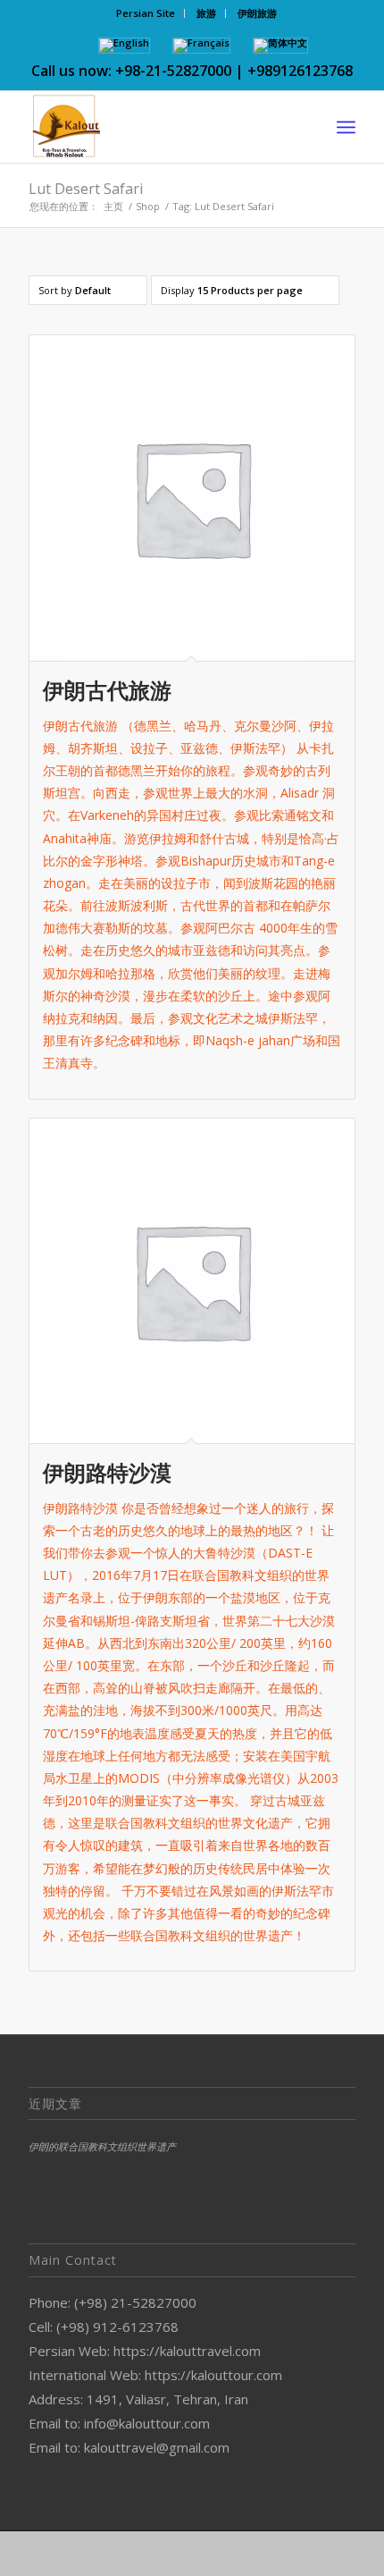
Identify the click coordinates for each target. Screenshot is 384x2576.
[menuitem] (146, 13)
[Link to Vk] (342, 2554)
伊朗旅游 (257, 13)
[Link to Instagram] (154, 2554)
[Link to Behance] (288, 2554)
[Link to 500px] (262, 2554)
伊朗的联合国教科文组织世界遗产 (102, 2146)
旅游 (206, 13)
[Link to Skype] (235, 2554)
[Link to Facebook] (74, 2554)
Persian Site (146, 13)
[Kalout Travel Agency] (159, 127)
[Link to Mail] (315, 2554)
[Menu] (346, 127)
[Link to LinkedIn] (101, 2554)
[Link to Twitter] (128, 2554)
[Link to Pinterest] (181, 2554)
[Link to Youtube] (208, 2554)
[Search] (307, 127)
